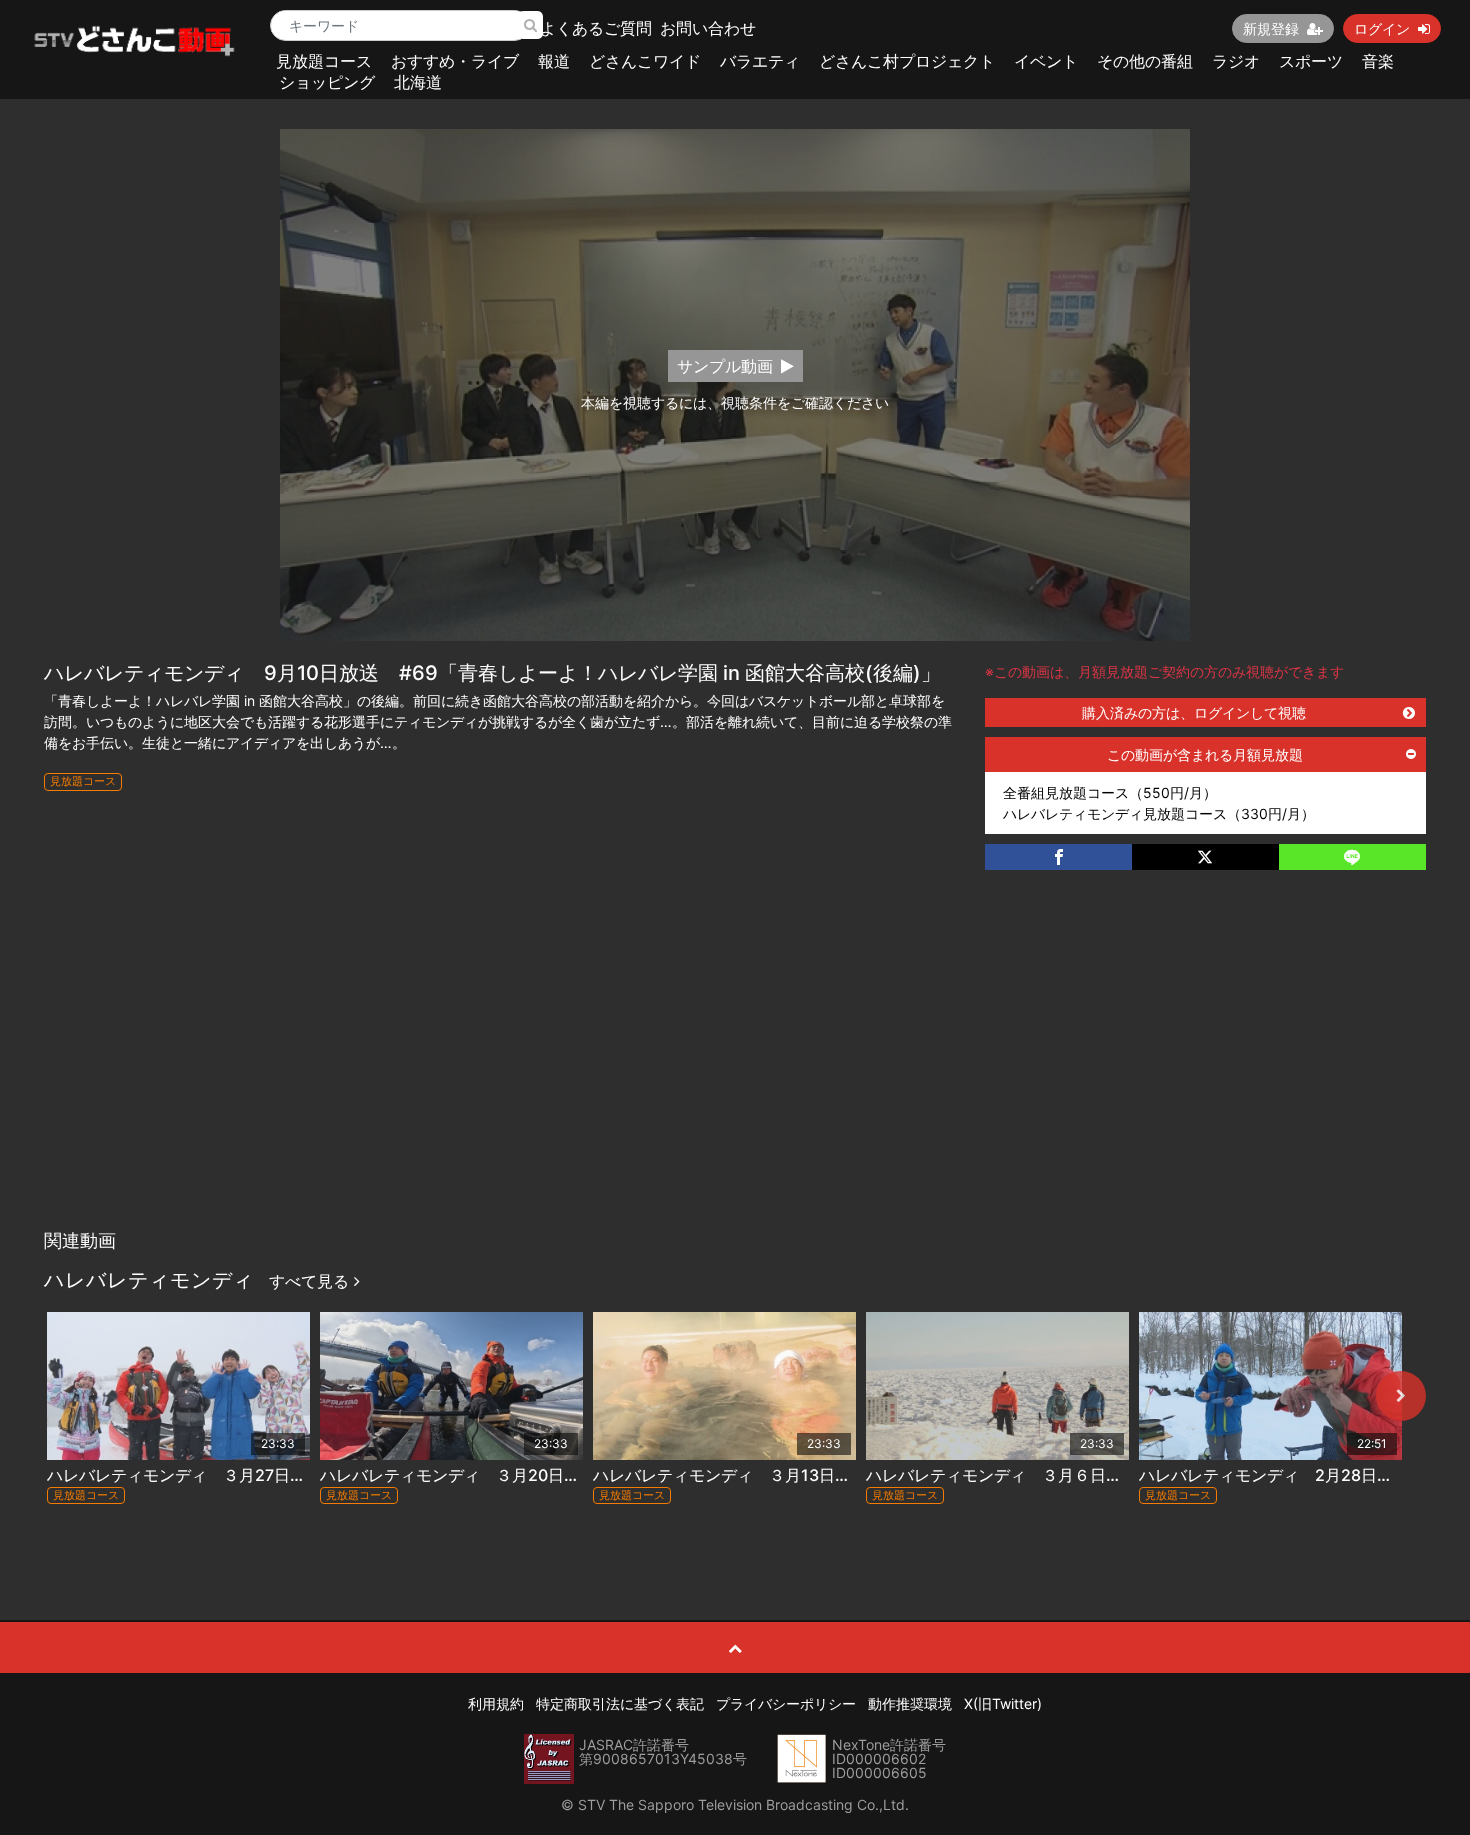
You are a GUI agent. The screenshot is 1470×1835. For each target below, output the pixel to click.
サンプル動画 (725, 366)
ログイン (1382, 28)
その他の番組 (1145, 61)
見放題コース (324, 61)
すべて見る (311, 1281)
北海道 (418, 82)
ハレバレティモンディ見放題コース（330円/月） (1159, 813)
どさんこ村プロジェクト (907, 61)
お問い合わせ (708, 28)
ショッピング (327, 82)
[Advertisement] (735, 1070)
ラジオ (1236, 61)
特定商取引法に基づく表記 (620, 1703)
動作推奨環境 (910, 1703)
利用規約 (496, 1703)
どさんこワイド (645, 61)
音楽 (1378, 61)
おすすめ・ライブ (455, 61)
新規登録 (1271, 28)
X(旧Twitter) (1003, 1703)
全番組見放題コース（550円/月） (1110, 792)
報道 (554, 61)
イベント (1046, 61)
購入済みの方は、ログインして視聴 (1194, 712)
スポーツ (1311, 61)
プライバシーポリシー (786, 1703)
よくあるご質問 (596, 28)
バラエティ (760, 61)
